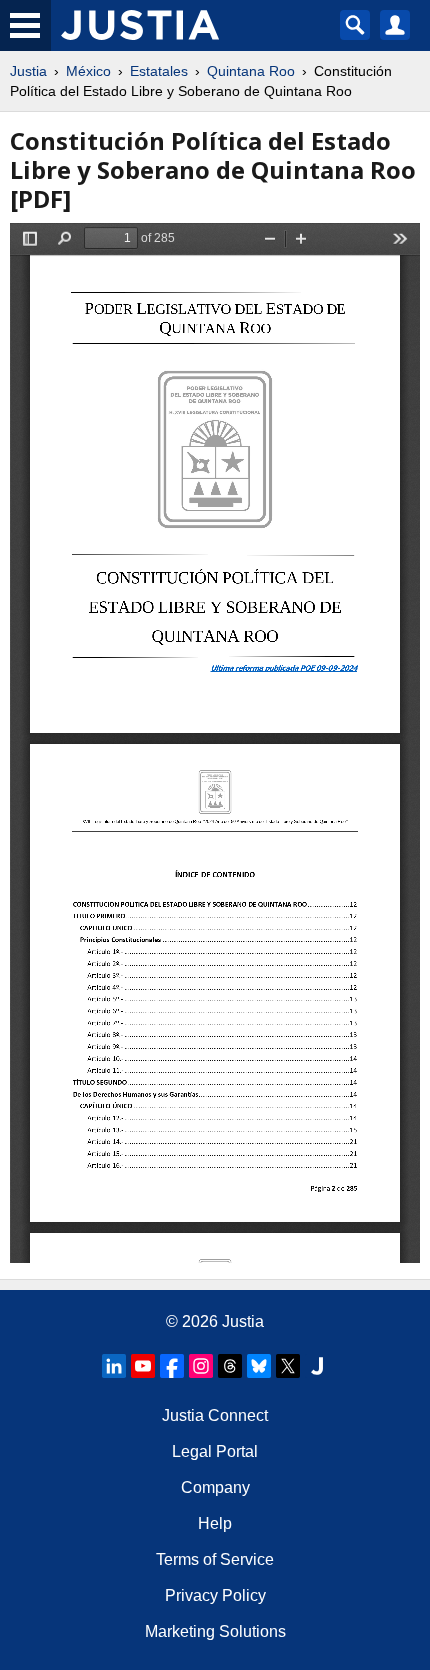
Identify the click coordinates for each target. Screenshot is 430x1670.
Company (215, 1487)
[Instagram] (201, 1366)
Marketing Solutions (215, 1631)
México (88, 71)
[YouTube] (143, 1366)
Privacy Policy (215, 1595)
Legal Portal (215, 1451)
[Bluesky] (259, 1366)
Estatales (159, 71)
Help (215, 1523)
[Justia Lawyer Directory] (317, 1366)
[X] (288, 1366)
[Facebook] (172, 1366)
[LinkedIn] (114, 1366)
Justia (28, 71)
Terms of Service (215, 1559)
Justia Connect (215, 1415)
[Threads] (230, 1366)
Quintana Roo (251, 71)
